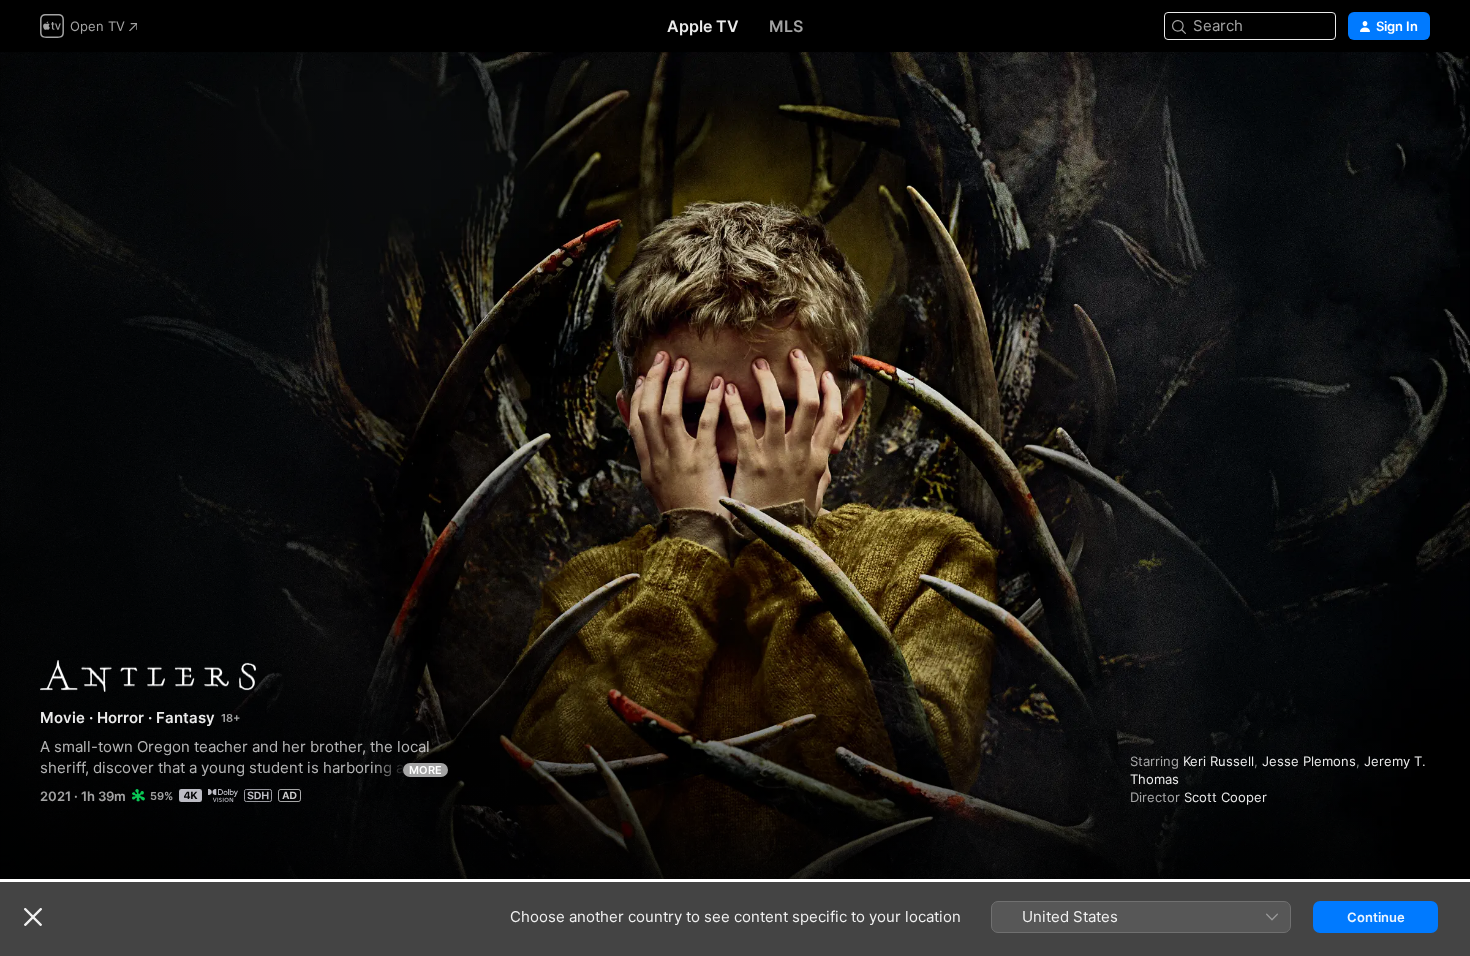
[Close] (33, 917)
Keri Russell (1218, 761)
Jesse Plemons (1309, 761)
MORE (425, 770)
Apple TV (703, 26)
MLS (786, 26)
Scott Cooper (1225, 797)
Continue (1376, 917)
